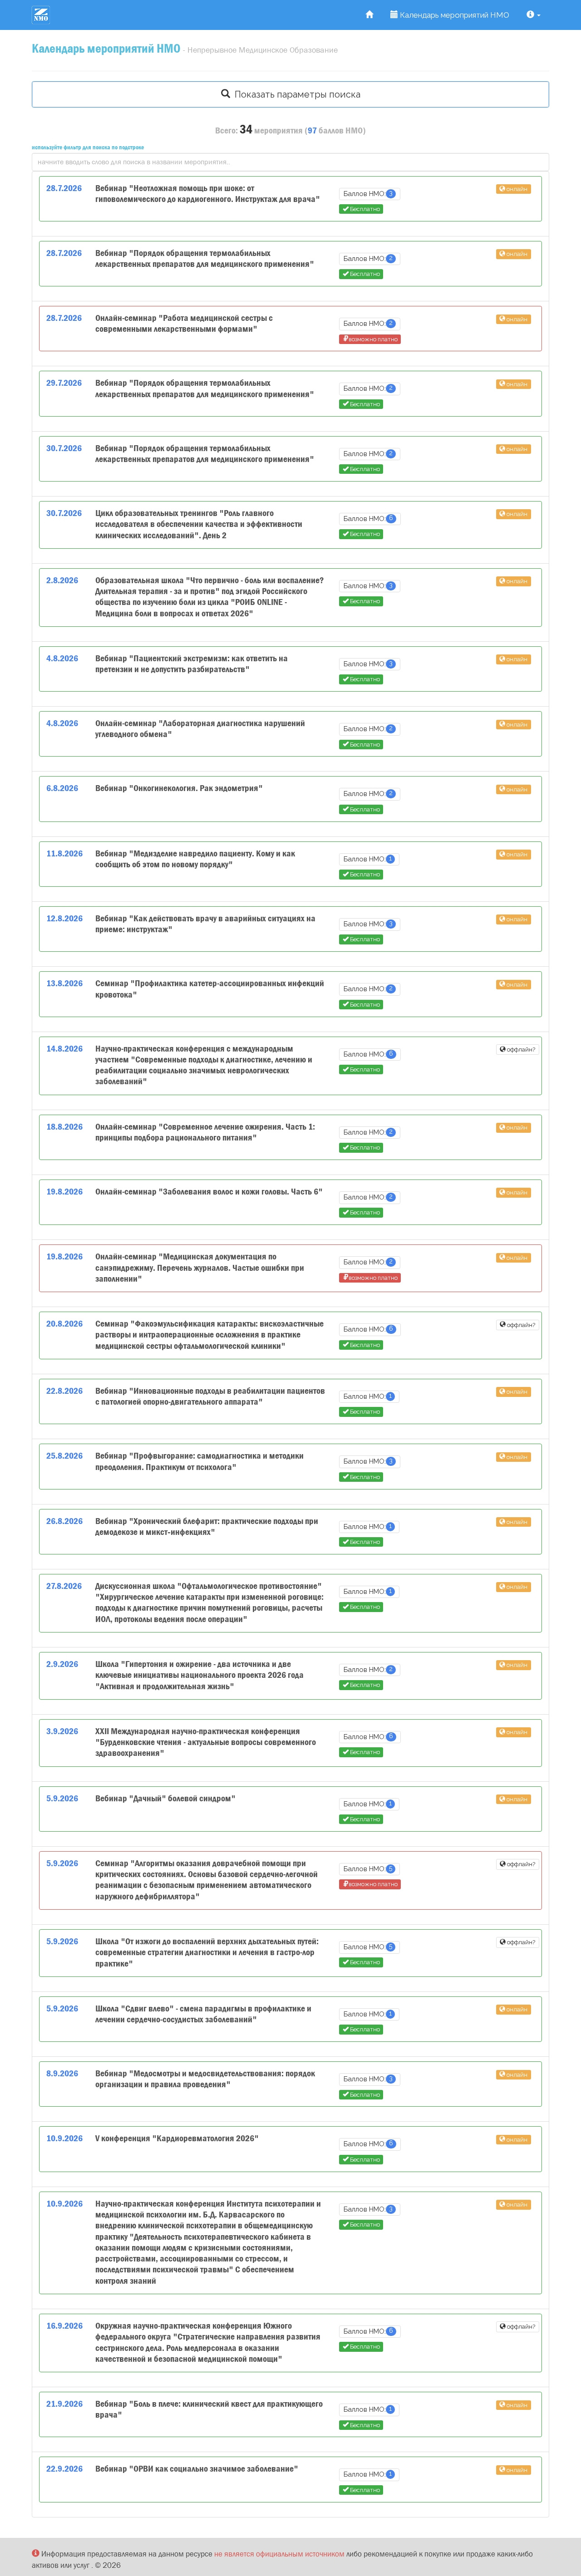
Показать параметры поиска (295, 94)
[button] (534, 15)
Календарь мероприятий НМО (454, 15)
